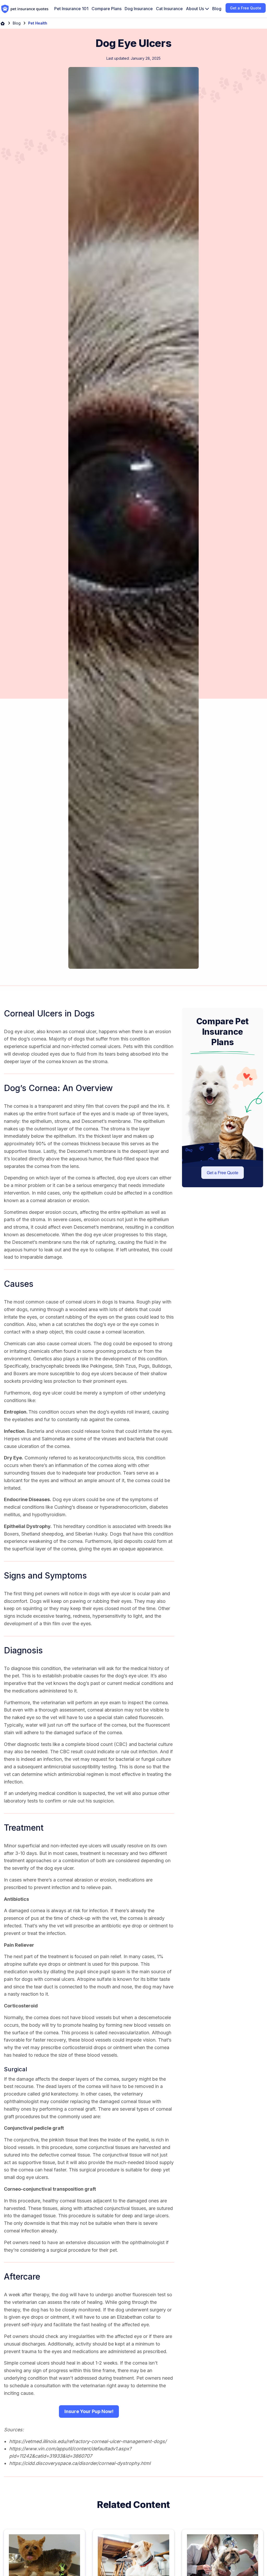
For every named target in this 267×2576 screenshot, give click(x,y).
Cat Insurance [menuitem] (169, 9)
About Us (195, 9)
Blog (17, 23)
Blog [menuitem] (217, 9)
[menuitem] (198, 9)
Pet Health (38, 23)
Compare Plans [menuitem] (107, 9)
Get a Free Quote (223, 1173)
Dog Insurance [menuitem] (139, 9)
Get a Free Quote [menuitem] (246, 8)
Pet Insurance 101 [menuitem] (71, 9)
